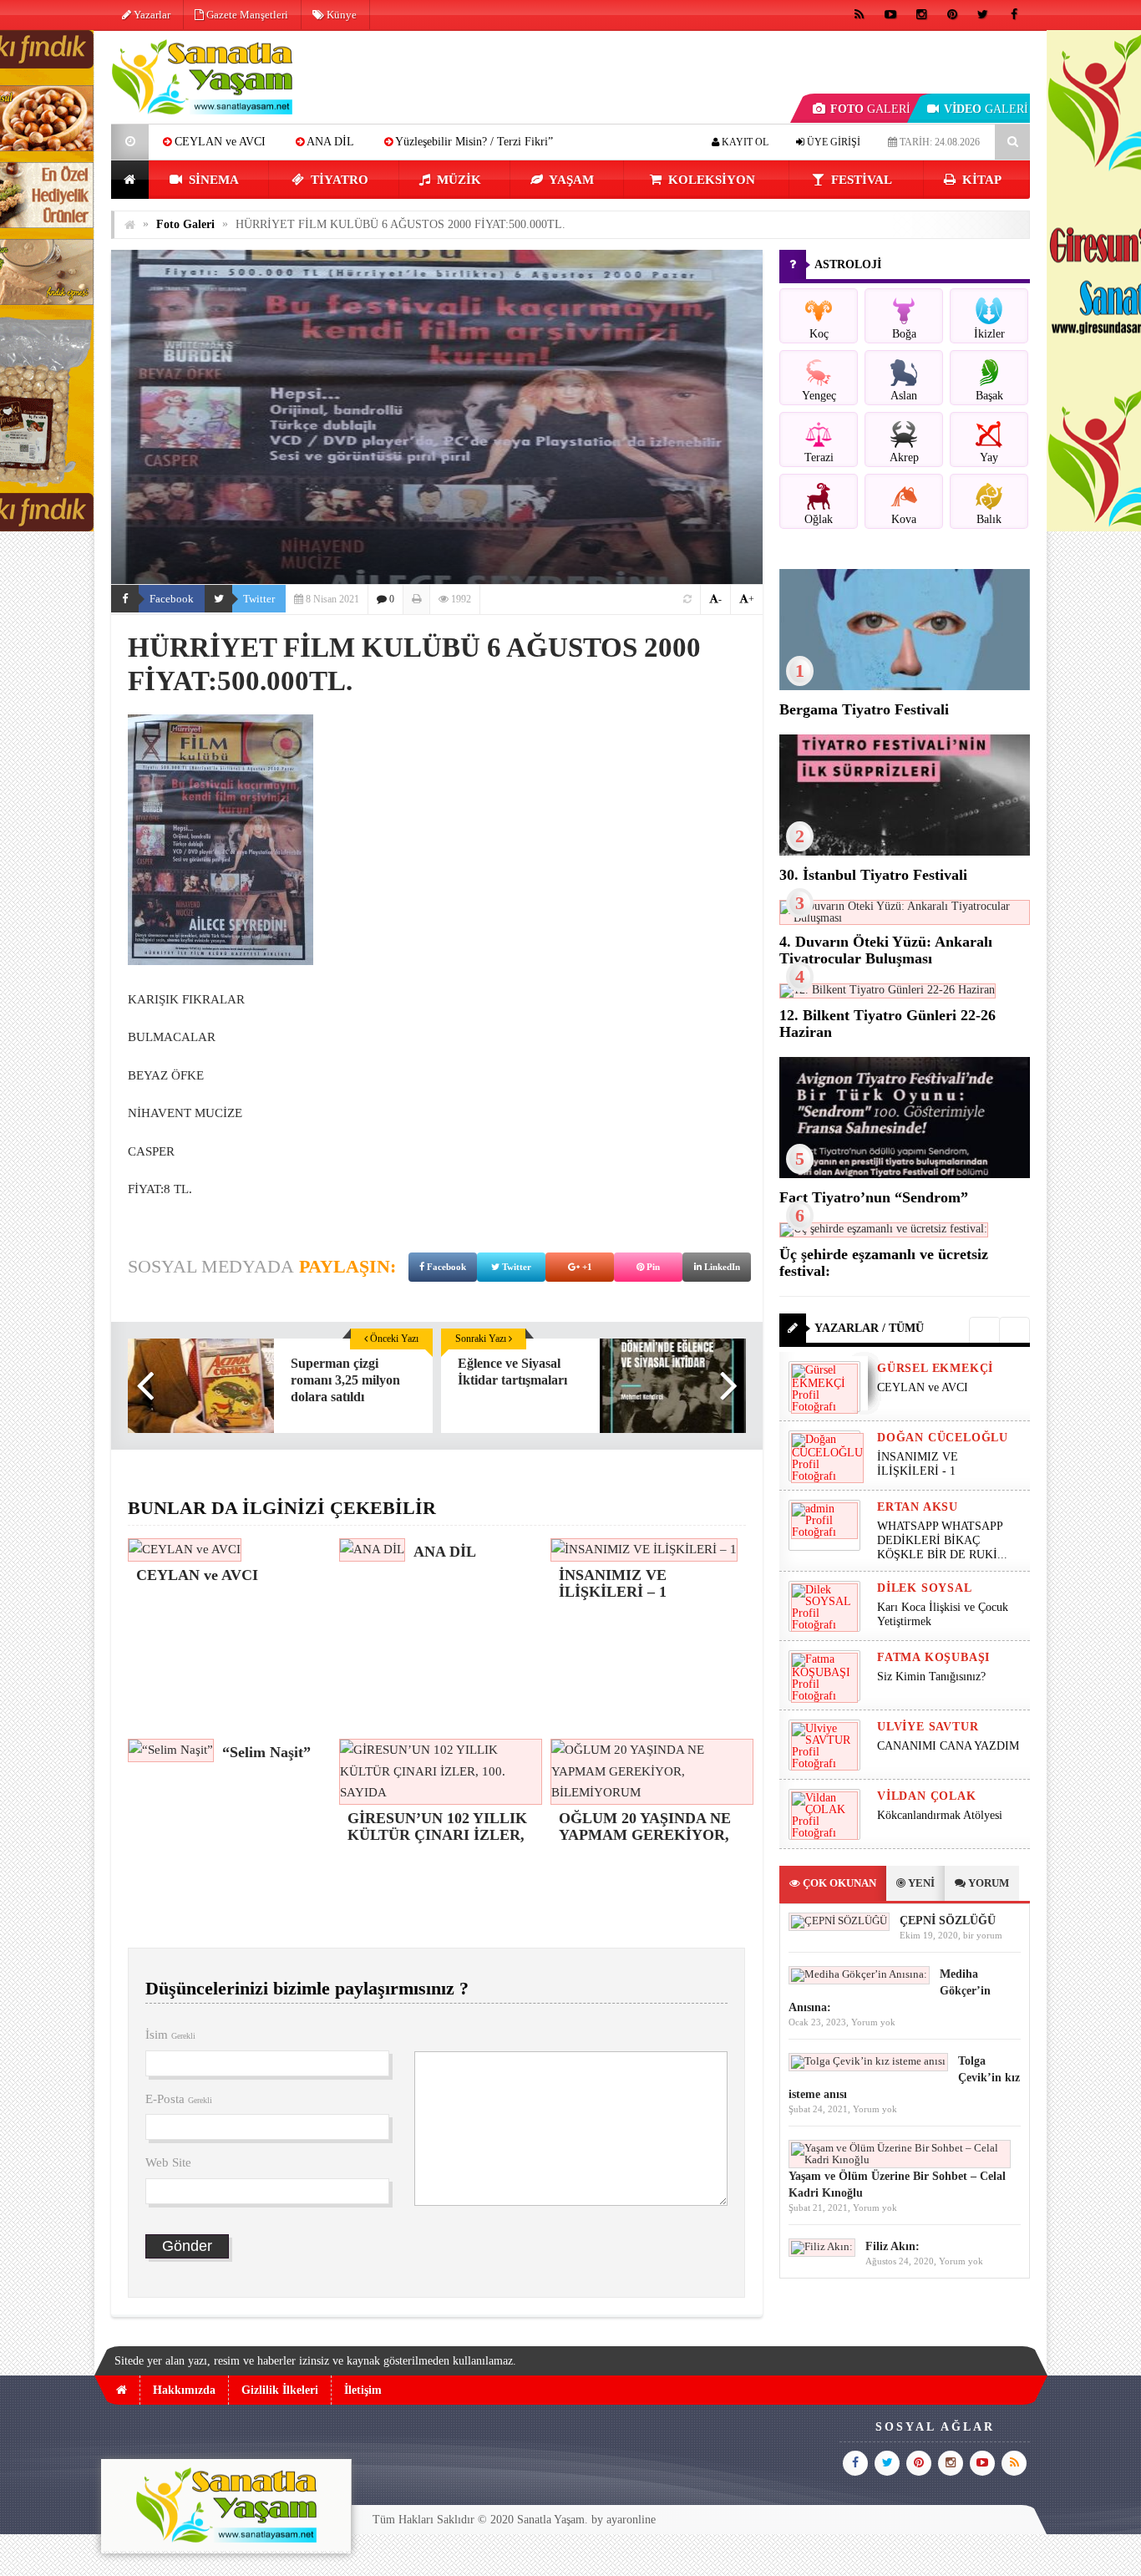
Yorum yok (873, 2022)
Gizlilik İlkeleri (280, 2390)
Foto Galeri (185, 224)
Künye (340, 15)
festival (860, 180)
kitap (980, 180)
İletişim (363, 2390)
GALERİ (870, 109)
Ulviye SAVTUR (928, 1727)
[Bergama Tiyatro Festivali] (905, 686)
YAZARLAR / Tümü (869, 1328)
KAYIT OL (744, 142)
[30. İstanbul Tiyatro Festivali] (905, 852)
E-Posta (179, 2099)
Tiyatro (338, 180)
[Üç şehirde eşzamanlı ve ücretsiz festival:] (884, 1229)
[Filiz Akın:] (822, 2246)
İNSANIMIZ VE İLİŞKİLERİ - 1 (918, 1464)
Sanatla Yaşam (551, 2520)
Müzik (457, 180)
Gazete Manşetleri (246, 15)
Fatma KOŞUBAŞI (933, 1657)
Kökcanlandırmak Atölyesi (940, 1815)
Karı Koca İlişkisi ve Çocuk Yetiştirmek (943, 1614)
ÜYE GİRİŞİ (832, 142)
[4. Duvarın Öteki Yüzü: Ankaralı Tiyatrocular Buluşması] (905, 918)
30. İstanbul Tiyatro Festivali (873, 875)
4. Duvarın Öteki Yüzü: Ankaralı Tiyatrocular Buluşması (886, 950)
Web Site (168, 2162)
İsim (170, 2035)
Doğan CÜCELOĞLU (943, 1438)
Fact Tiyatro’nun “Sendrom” (874, 1197)
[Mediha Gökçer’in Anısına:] (859, 1974)
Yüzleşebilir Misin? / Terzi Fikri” (357, 142)
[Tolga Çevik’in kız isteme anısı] (868, 2061)
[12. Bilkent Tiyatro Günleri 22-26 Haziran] (887, 990)
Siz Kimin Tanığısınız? (931, 1677)
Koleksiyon (710, 180)
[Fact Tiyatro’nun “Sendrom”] (905, 1174)
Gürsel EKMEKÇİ (935, 1368)
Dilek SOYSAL (925, 1588)
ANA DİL (213, 142)
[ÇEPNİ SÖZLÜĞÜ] (839, 1921)
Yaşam (570, 180)
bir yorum (983, 1935)
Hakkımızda (184, 2390)
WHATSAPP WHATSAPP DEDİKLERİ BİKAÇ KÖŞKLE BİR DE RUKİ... (942, 1540)
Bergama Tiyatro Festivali (864, 709)
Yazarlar (151, 15)
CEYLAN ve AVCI (923, 1387)
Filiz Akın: (893, 2246)
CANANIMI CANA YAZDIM (948, 1746)
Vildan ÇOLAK (927, 1796)
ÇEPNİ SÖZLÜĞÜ (948, 1921)
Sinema (212, 180)
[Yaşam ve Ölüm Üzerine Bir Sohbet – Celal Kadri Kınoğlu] (900, 2159)
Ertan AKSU (918, 1507)
